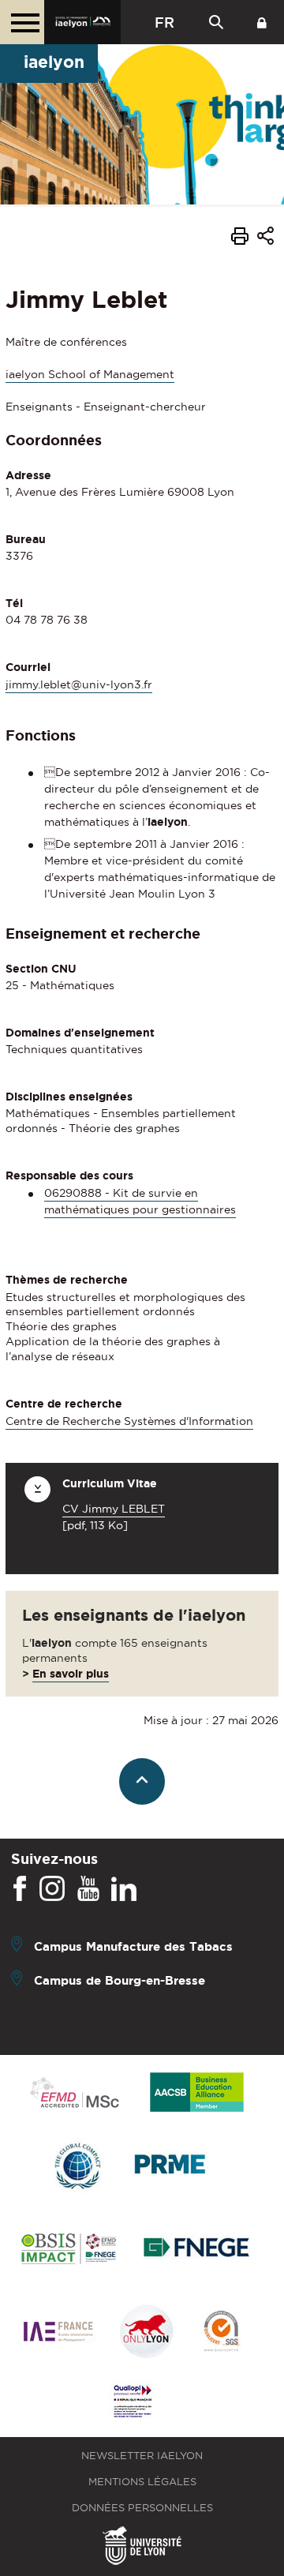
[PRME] (171, 2167)
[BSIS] (68, 2250)
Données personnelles (142, 2508)
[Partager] (265, 238)
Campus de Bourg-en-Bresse (120, 1980)
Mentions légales (142, 2482)
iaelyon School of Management (90, 374)
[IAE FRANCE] (58, 2332)
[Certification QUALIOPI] (133, 2402)
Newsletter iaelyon (142, 2456)
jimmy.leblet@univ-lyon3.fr (79, 684)
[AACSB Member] (197, 2093)
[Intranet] (262, 22)
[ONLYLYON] (147, 2332)
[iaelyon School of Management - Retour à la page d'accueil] (82, 22)
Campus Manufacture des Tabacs (133, 1946)
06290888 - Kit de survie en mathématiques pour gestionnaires (140, 1201)
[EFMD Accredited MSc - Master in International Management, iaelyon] (75, 2094)
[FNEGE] (197, 2250)
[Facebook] (20, 1889)
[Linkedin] (124, 1889)
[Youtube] (88, 1889)
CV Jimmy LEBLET (114, 1509)
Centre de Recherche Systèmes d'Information (129, 1421)
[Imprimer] (240, 238)
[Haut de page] (142, 1781)
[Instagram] (52, 1889)
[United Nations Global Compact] (77, 2167)
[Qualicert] (221, 2332)
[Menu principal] (22, 22)
